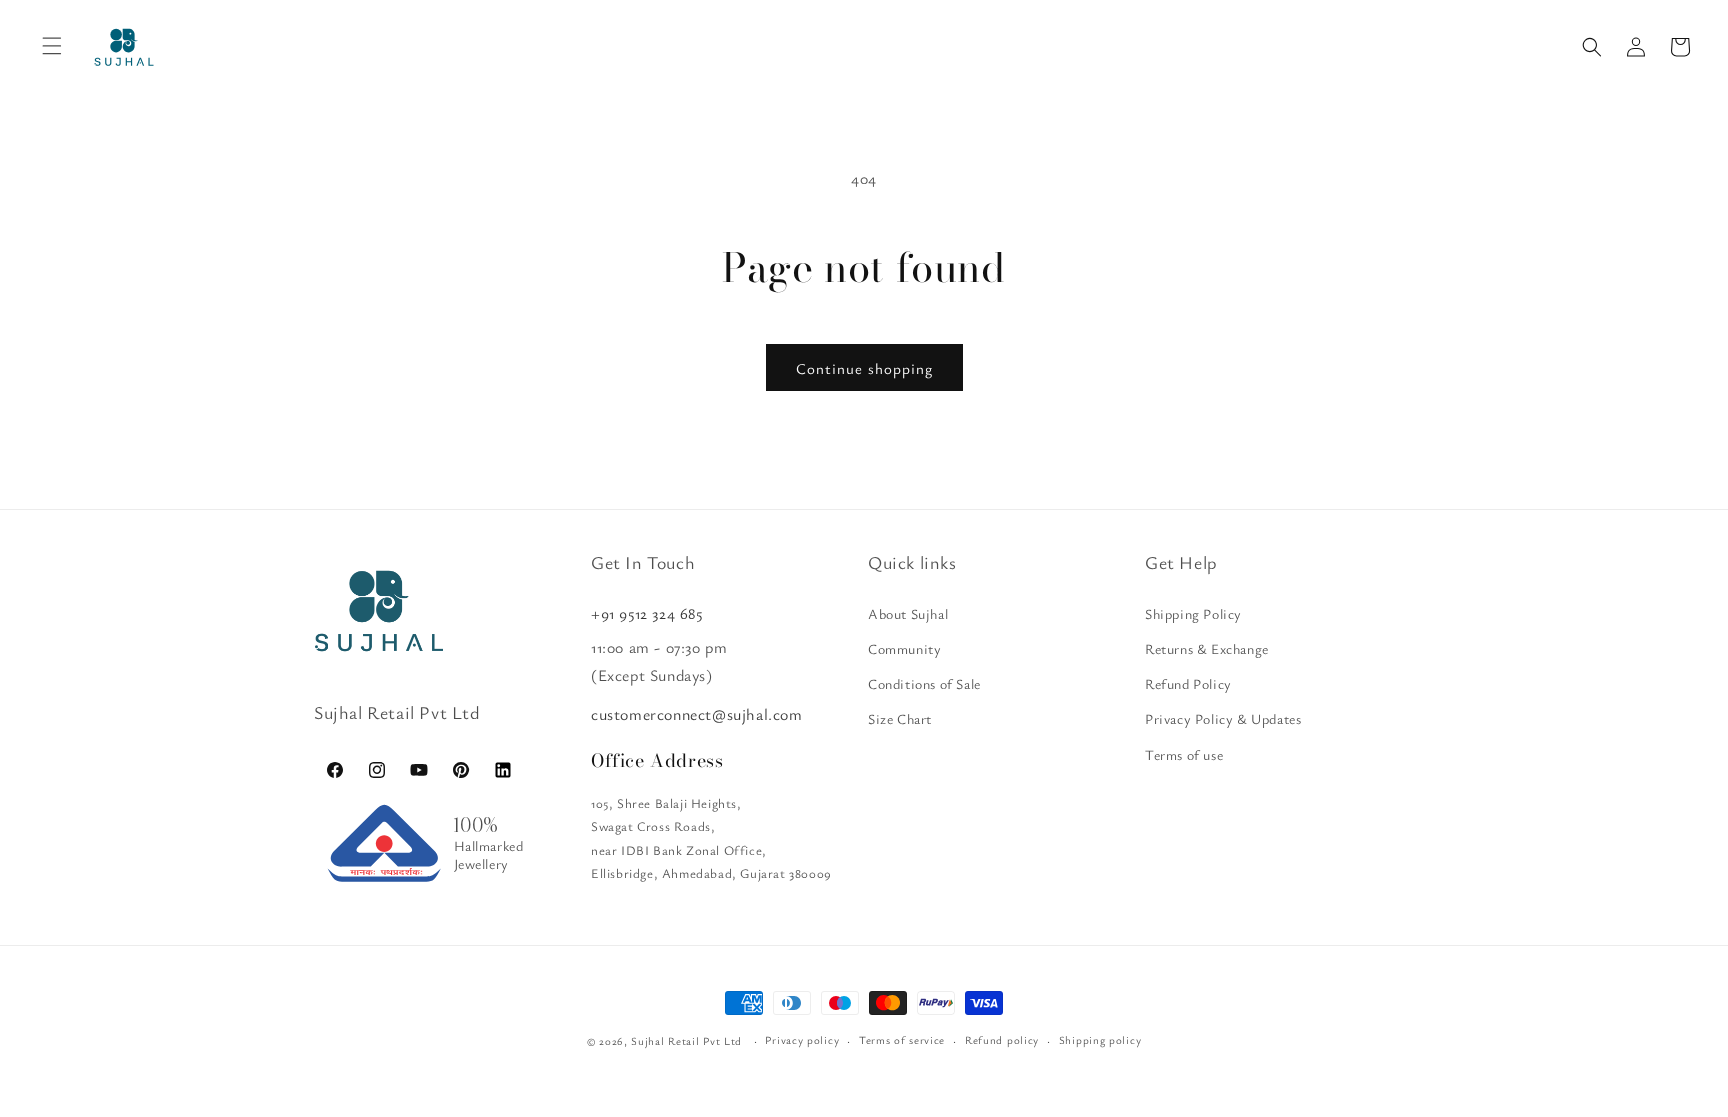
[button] (1592, 47)
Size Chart (900, 718)
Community (904, 648)
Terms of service (902, 1039)
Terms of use (1184, 754)
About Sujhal (908, 613)
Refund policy (1002, 1039)
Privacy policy (802, 1039)
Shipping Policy (1193, 613)
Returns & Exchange (1207, 648)
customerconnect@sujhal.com (697, 714)
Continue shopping (864, 368)
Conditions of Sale (924, 683)
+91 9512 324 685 (647, 613)
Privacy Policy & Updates (1223, 718)
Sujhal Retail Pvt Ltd (686, 1040)
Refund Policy (1188, 683)
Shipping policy (1100, 1039)
